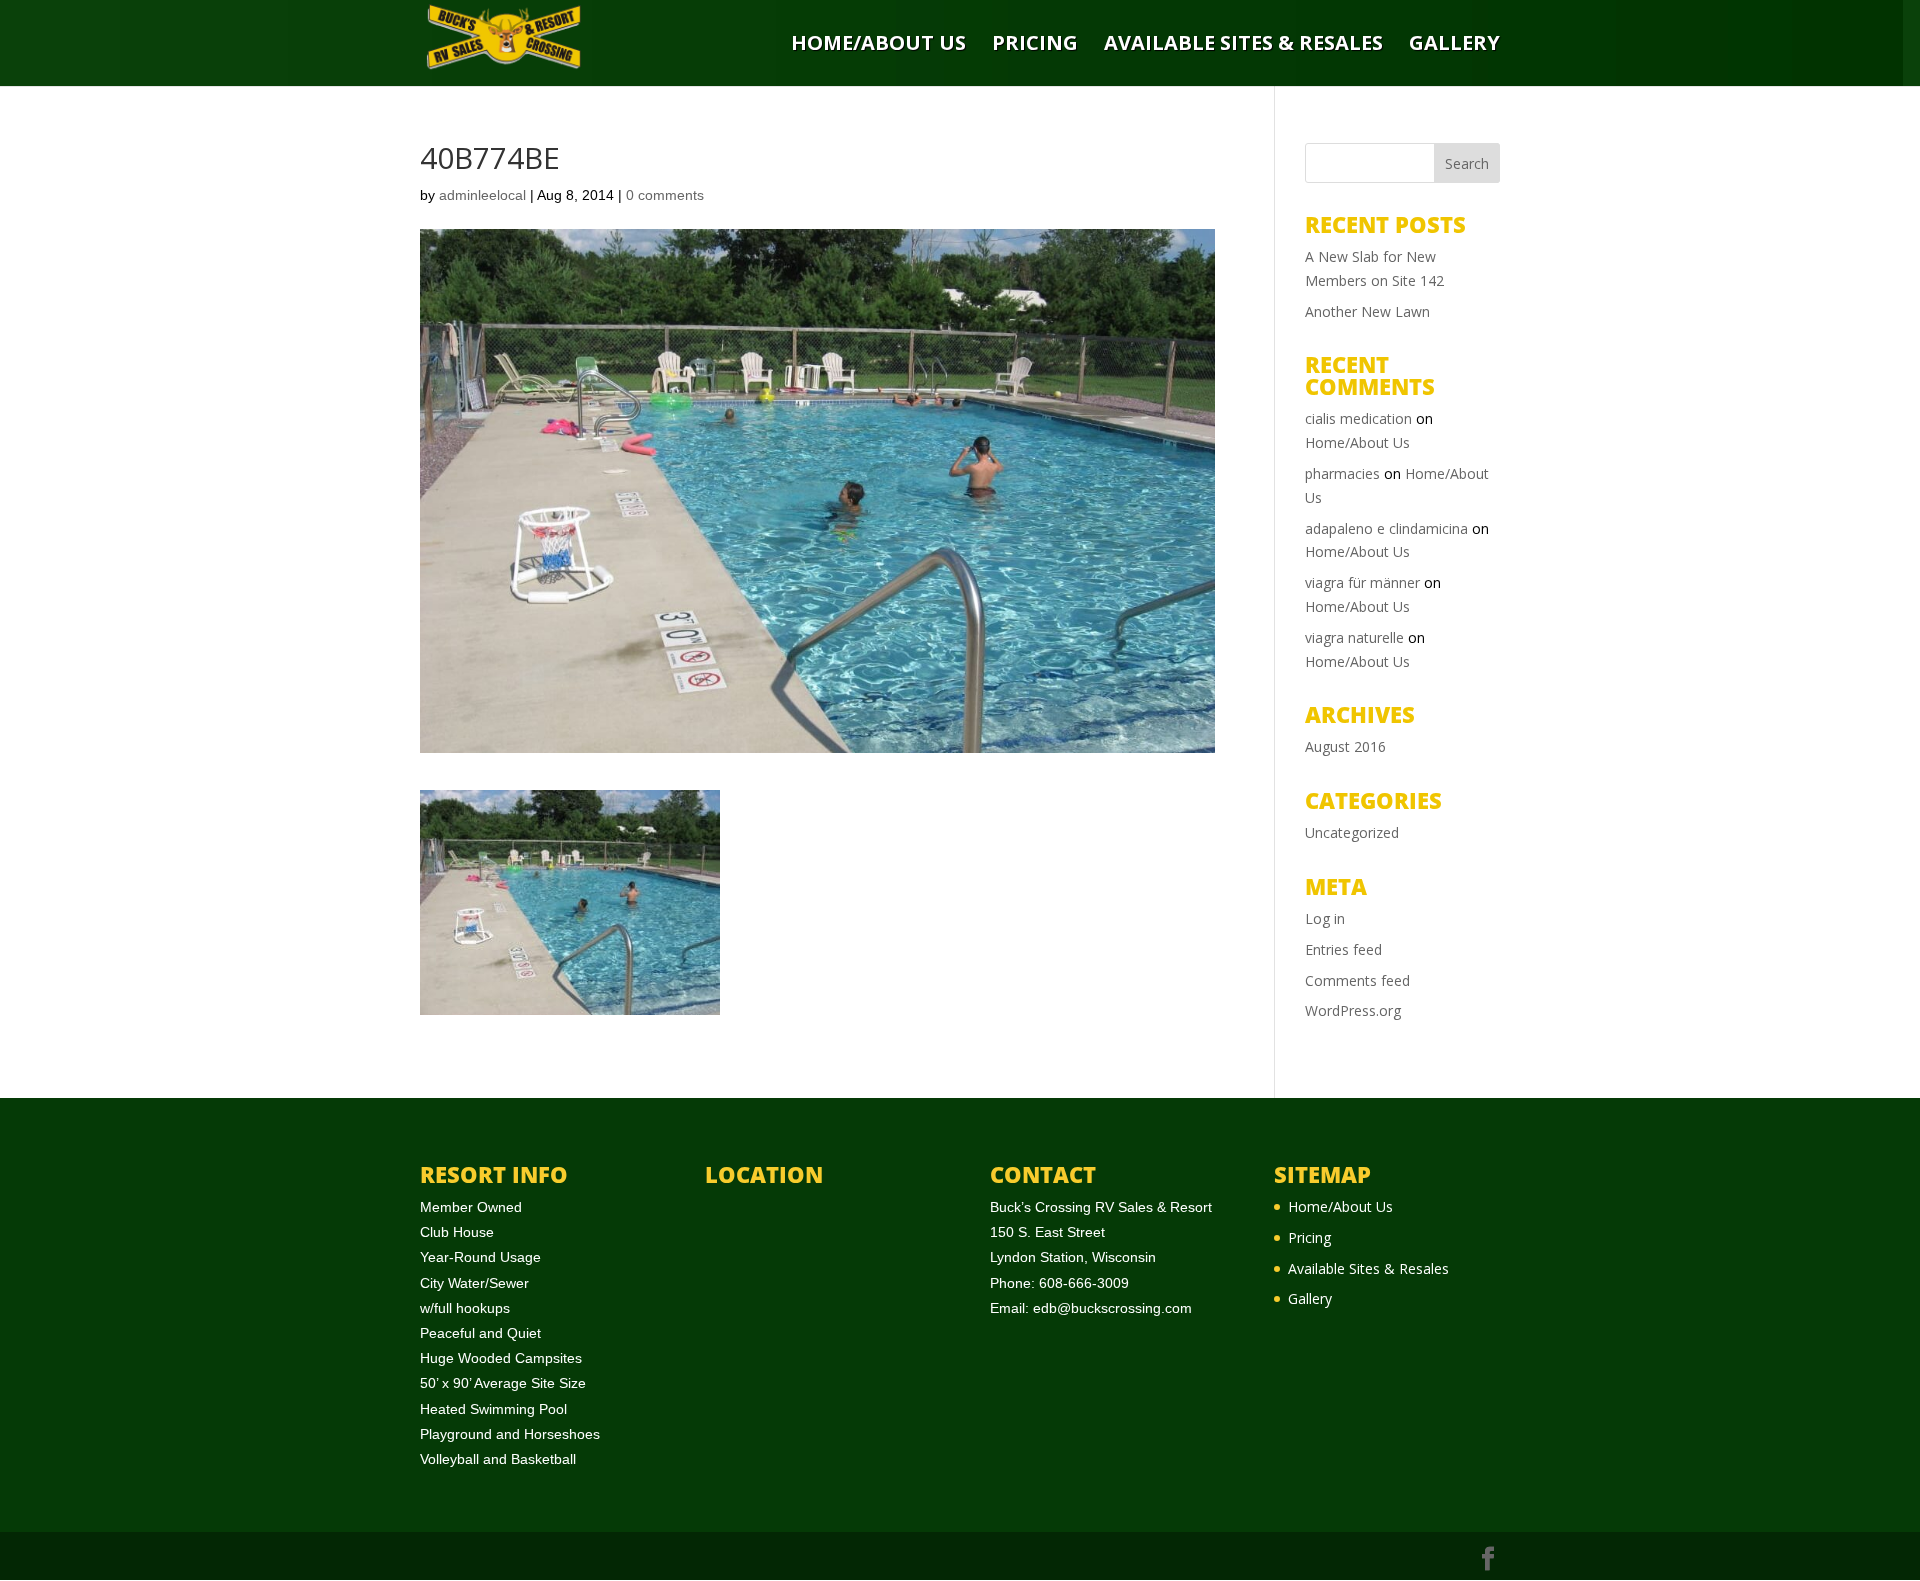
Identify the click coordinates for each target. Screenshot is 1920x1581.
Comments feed (1357, 980)
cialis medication (1358, 418)
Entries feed (1343, 949)
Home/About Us (878, 44)
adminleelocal (482, 195)
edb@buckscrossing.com (1112, 1308)
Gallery (1454, 44)
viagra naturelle (1354, 637)
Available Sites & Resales (1243, 44)
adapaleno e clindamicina (1386, 528)
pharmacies (1342, 473)
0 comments (665, 195)
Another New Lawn (1367, 311)
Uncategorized (1352, 832)
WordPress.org (1353, 1010)
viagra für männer (1362, 582)
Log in (1325, 918)
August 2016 (1345, 746)
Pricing (1035, 44)
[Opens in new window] (1488, 1559)
